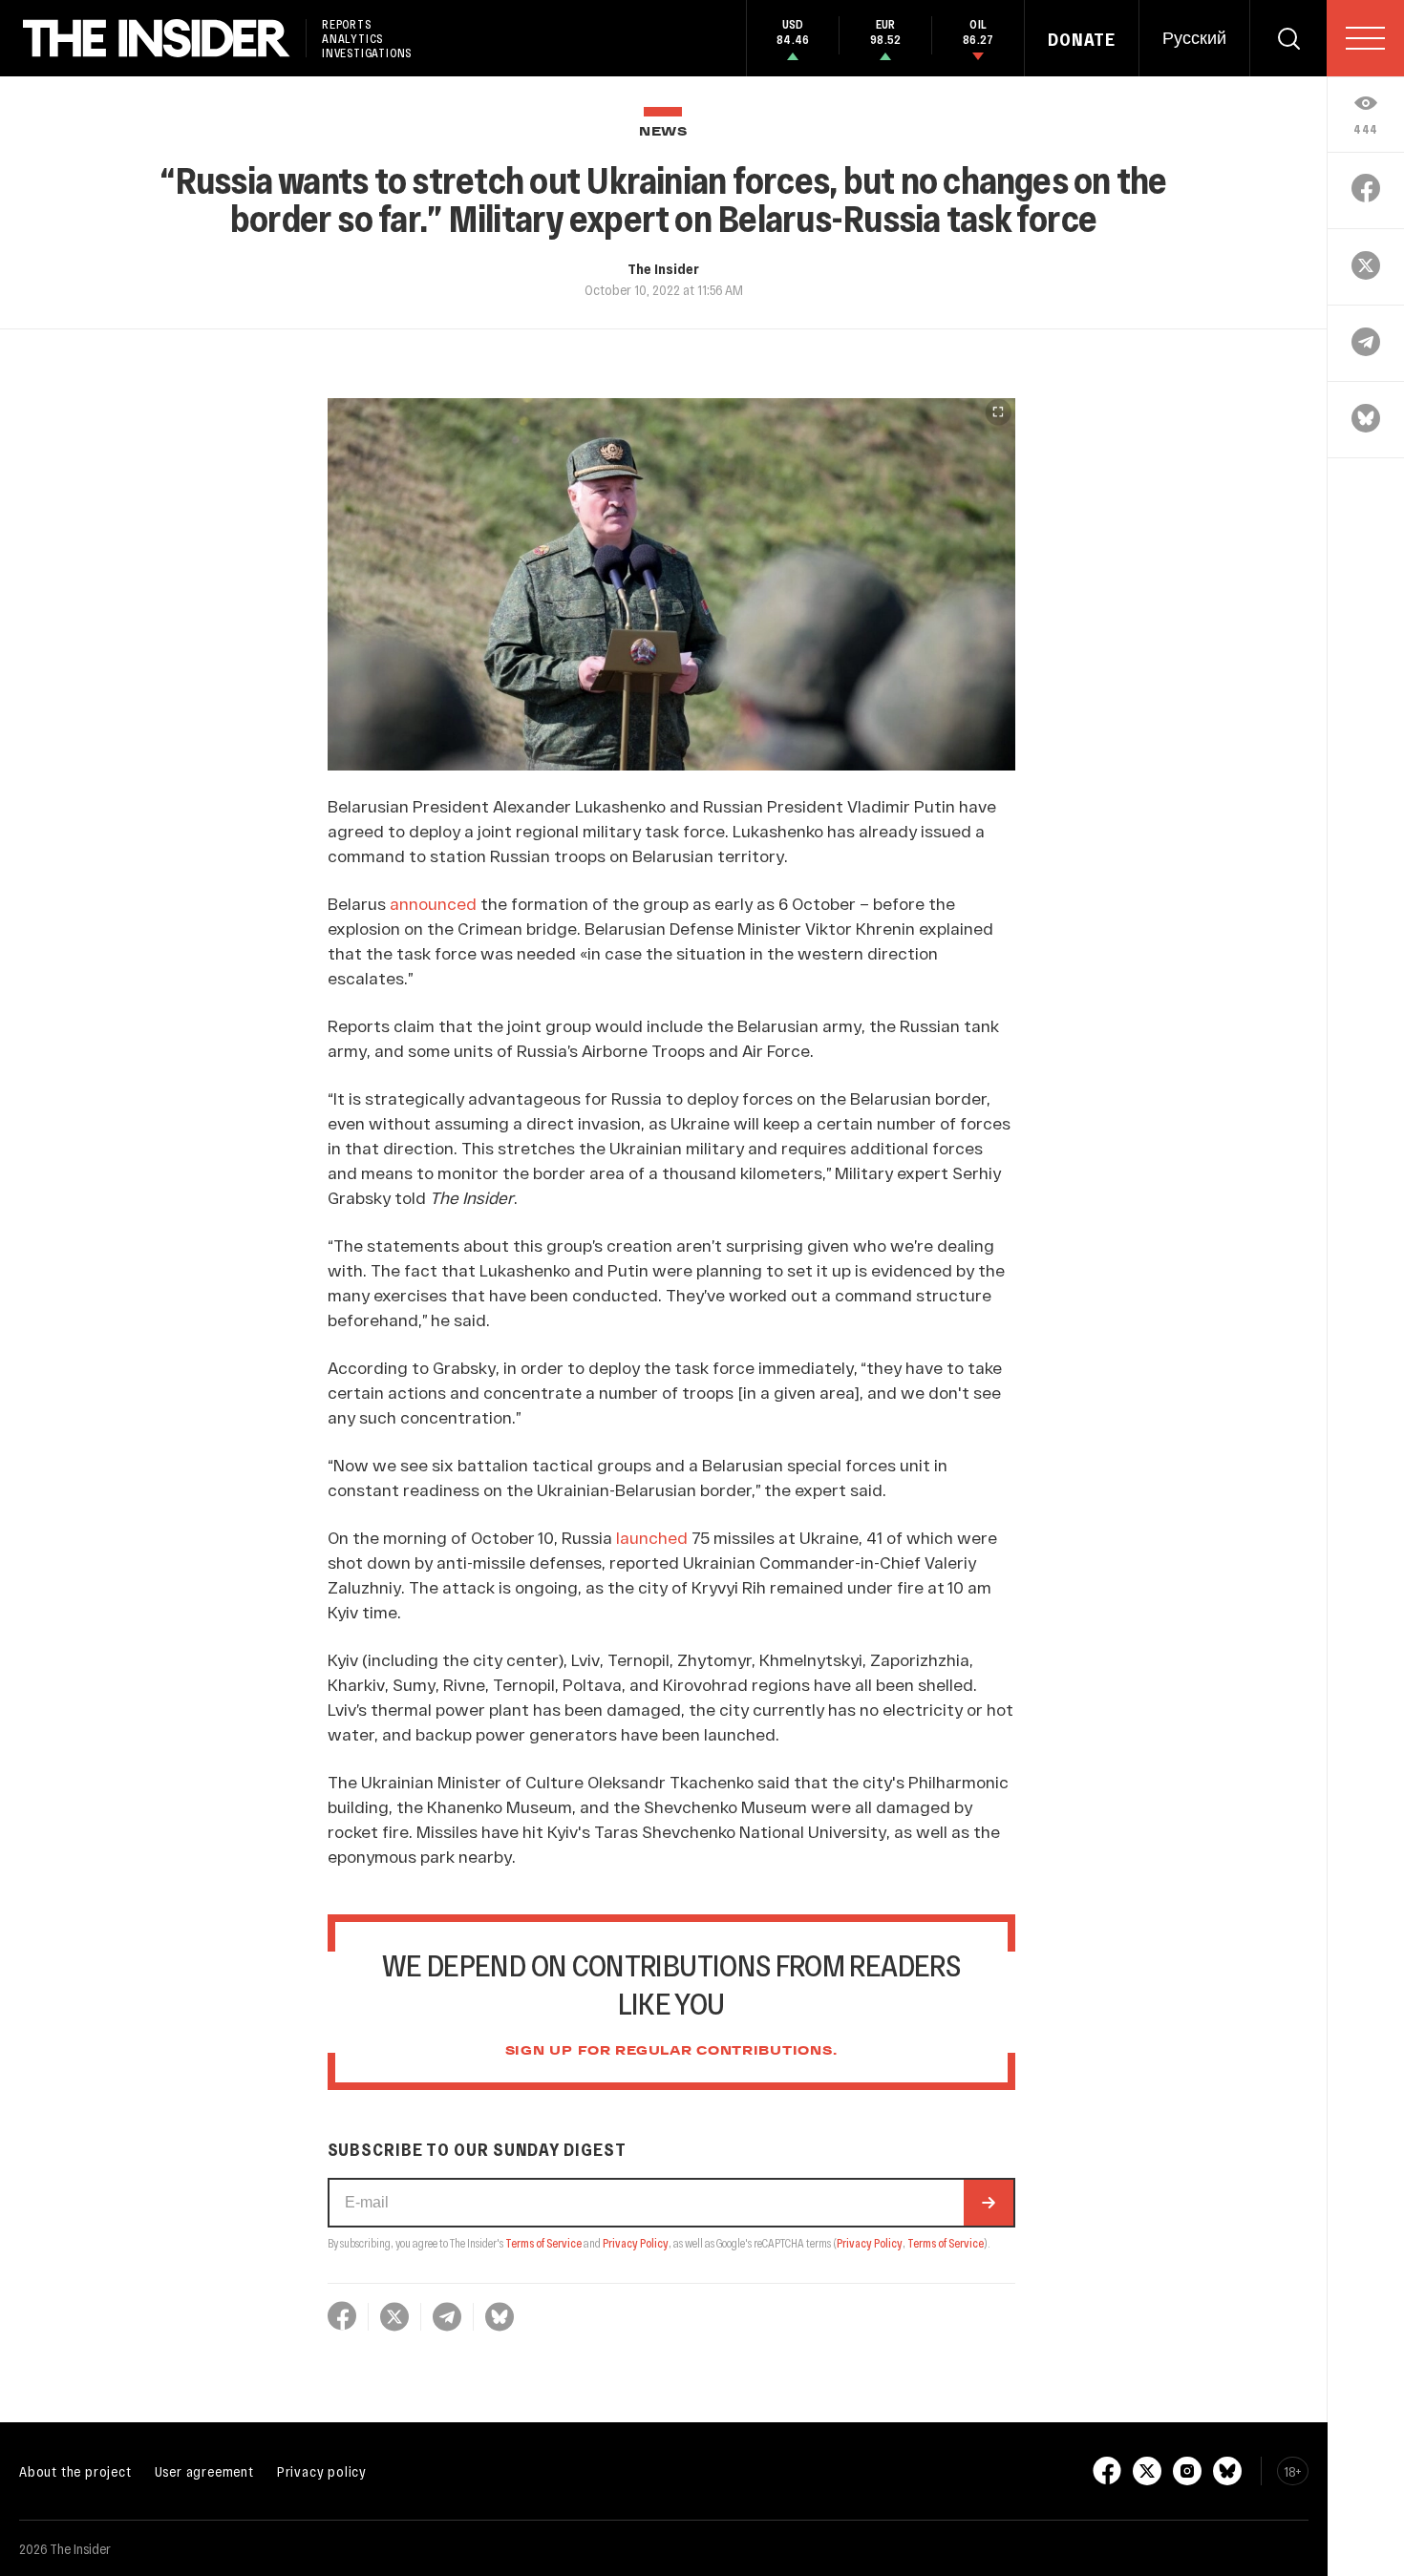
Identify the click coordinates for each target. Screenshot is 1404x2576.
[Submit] (989, 2203)
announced (433, 903)
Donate (1082, 39)
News (663, 132)
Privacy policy (322, 2471)
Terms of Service (543, 2243)
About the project (75, 2471)
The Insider (663, 268)
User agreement (204, 2471)
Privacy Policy (636, 2243)
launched (652, 1537)
